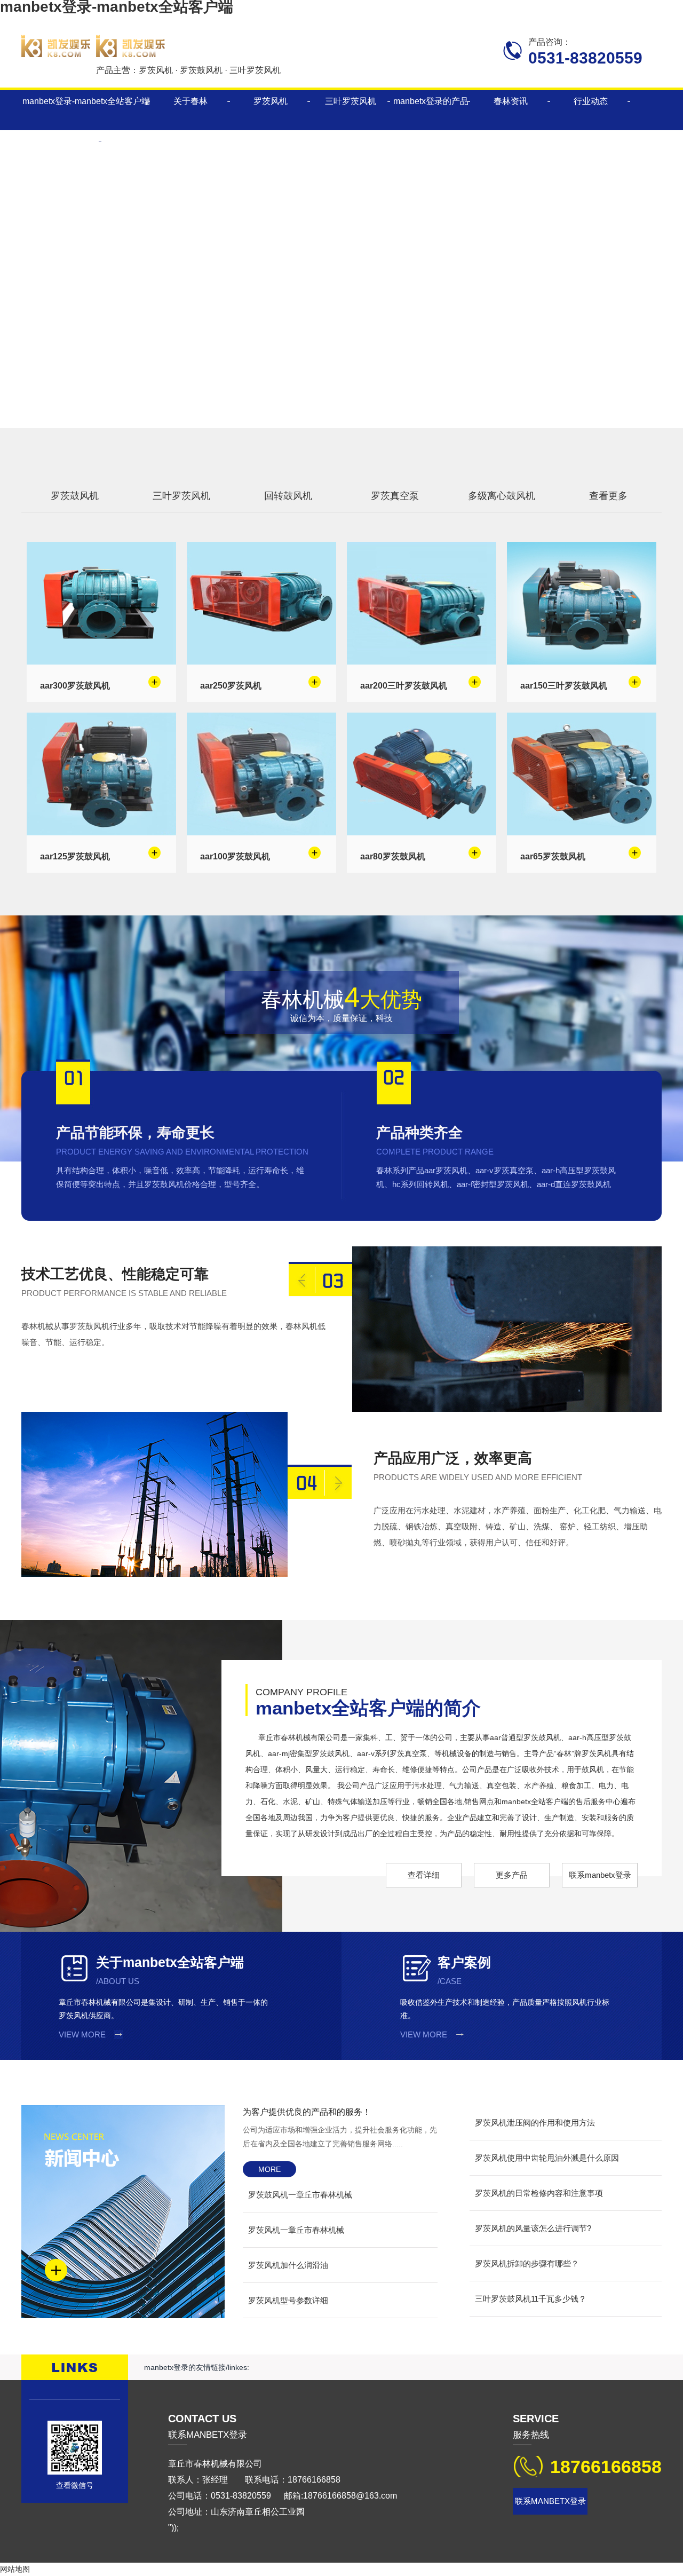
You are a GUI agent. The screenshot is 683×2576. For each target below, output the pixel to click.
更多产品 (512, 1875)
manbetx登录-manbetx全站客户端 (86, 101)
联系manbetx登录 (600, 1875)
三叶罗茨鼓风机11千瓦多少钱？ (531, 2299)
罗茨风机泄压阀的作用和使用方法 (535, 2123)
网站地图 (15, 2569)
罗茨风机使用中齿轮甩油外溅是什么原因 (547, 2158)
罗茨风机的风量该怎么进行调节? (533, 2228)
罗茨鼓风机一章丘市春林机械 (300, 2195)
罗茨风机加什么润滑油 (288, 2265)
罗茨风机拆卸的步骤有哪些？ (527, 2263)
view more (82, 2034)
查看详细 (424, 1875)
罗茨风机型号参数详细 (288, 2300)
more (269, 2169)
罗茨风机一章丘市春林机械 (296, 2230)
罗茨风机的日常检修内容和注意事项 (539, 2193)
